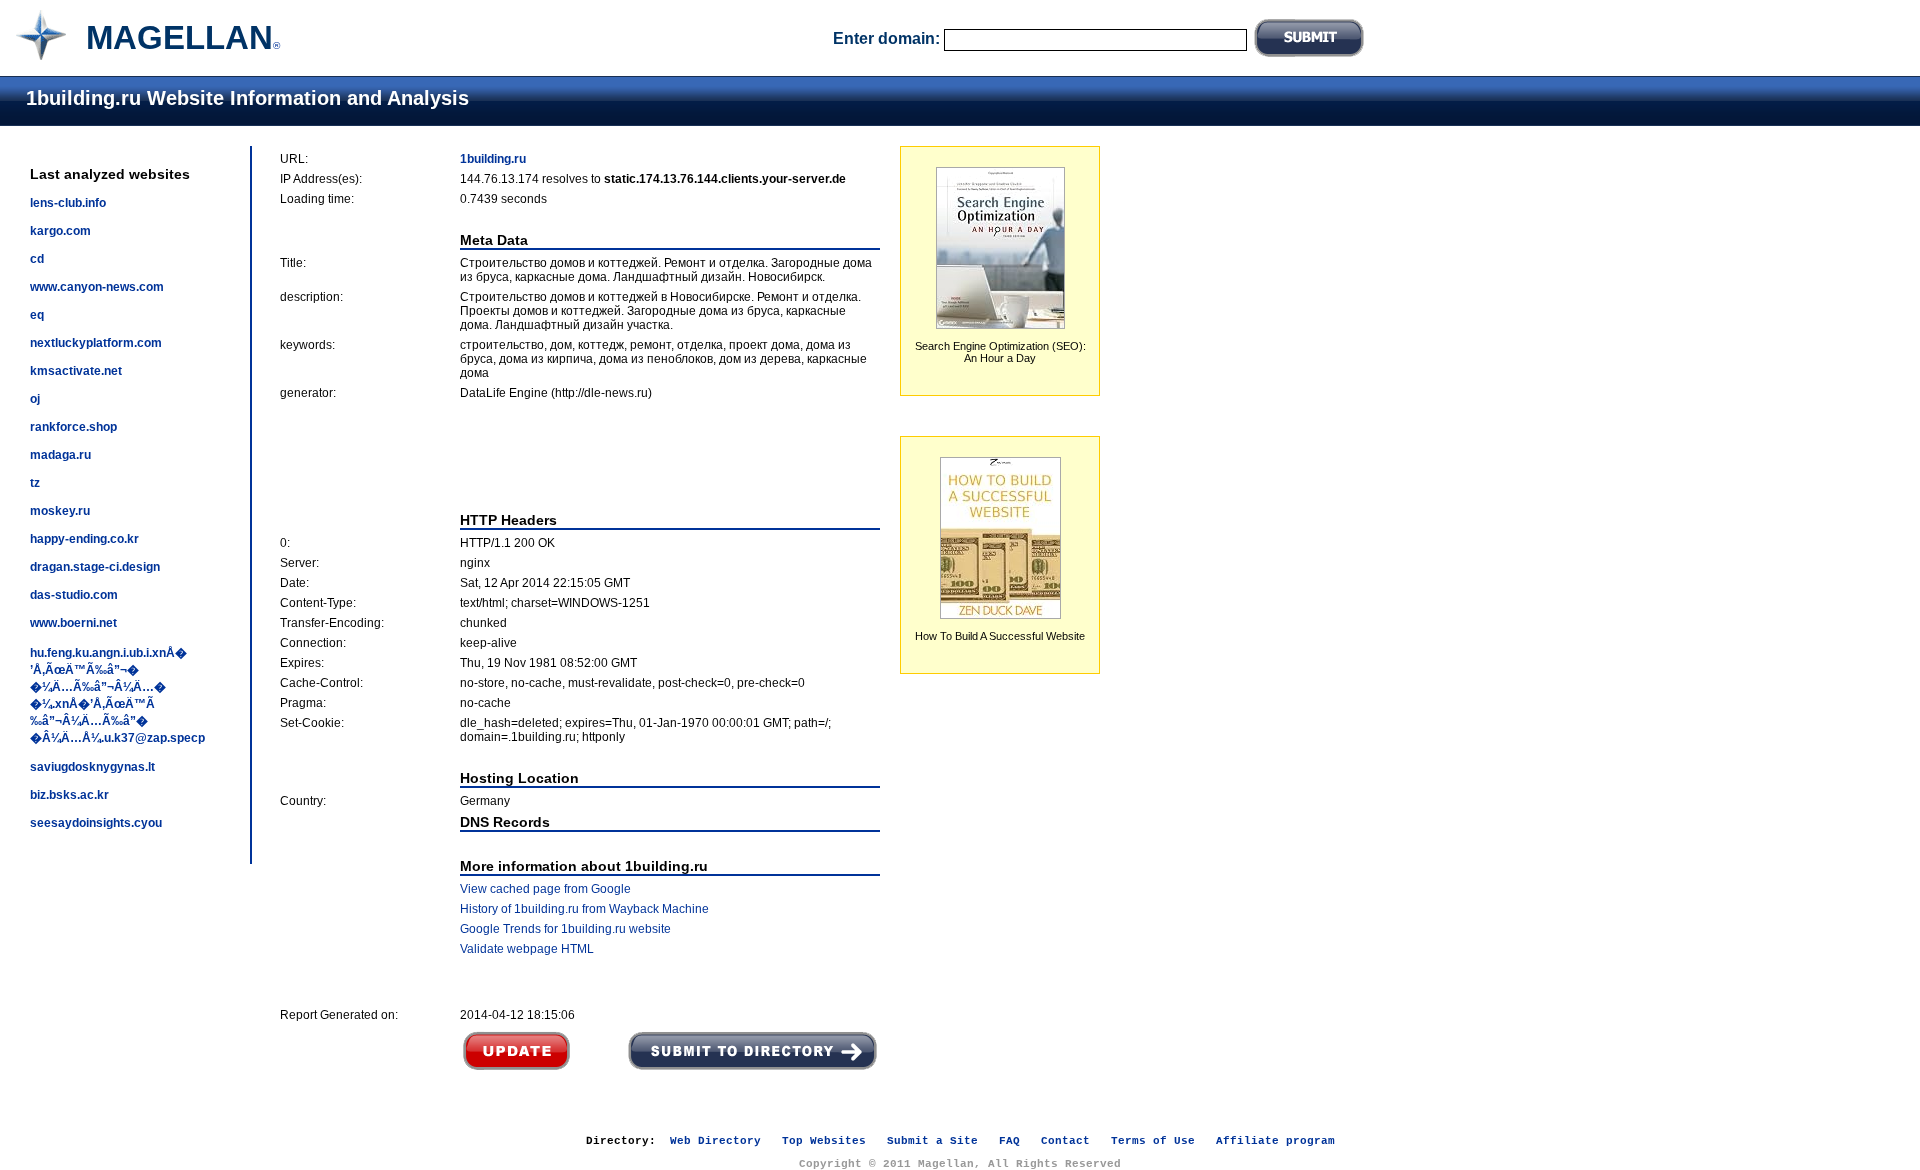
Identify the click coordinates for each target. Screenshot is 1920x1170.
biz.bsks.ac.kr (69, 795)
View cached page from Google (545, 889)
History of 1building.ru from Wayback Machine (584, 909)
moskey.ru (60, 511)
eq (37, 315)
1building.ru (493, 159)
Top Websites (824, 1141)
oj (35, 399)
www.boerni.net (73, 623)
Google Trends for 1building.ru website (565, 929)
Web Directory (715, 1141)
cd (37, 259)
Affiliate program (1275, 1141)
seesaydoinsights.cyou (96, 823)
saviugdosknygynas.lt (92, 767)
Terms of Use (1153, 1141)
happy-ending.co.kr (84, 539)
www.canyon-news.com (97, 287)
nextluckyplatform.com (96, 343)
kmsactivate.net (76, 371)
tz (35, 483)
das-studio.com (74, 595)
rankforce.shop (73, 427)
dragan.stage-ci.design (95, 567)
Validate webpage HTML (527, 949)
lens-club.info (68, 203)
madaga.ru (60, 455)
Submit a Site (932, 1141)
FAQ (1009, 1141)
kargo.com (60, 231)
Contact (1065, 1141)
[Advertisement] (580, 456)
